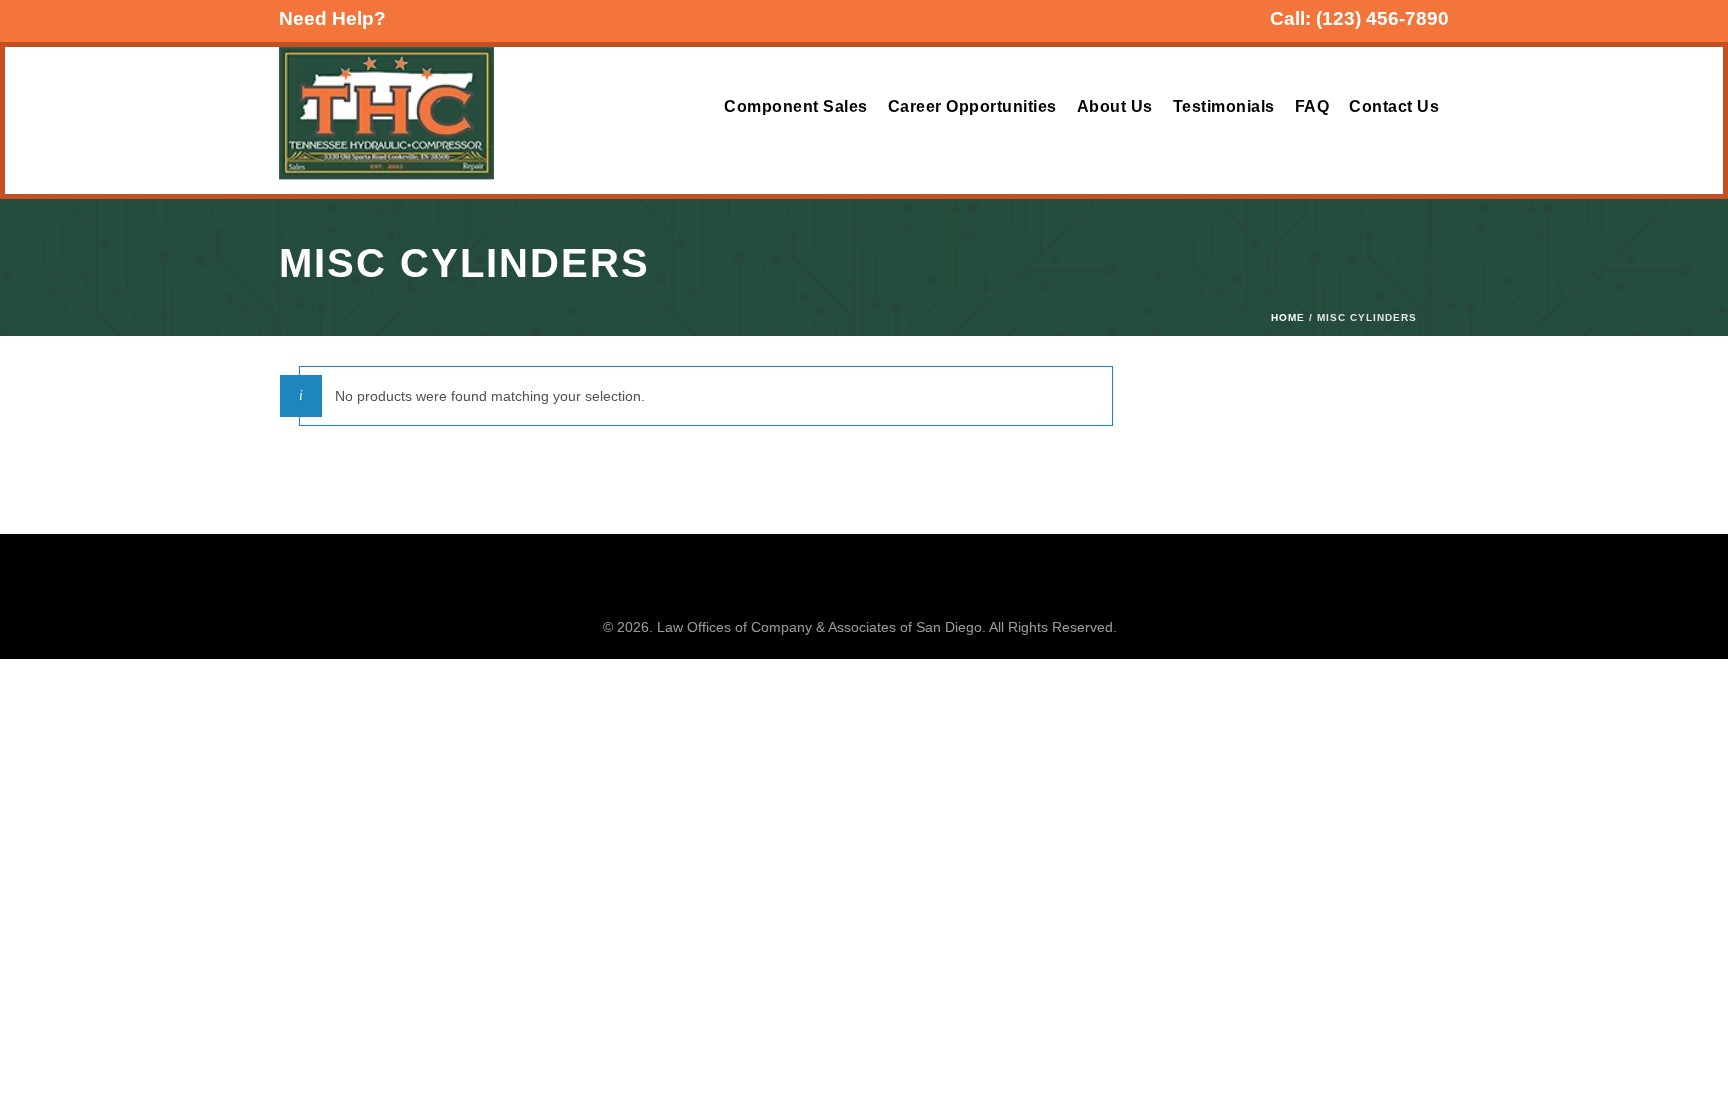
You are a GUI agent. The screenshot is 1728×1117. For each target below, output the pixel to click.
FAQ (1312, 106)
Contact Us (1394, 106)
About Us (1115, 106)
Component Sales (796, 106)
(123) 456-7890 (1382, 18)
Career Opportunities (972, 106)
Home (1288, 317)
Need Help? (332, 18)
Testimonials (1224, 106)
